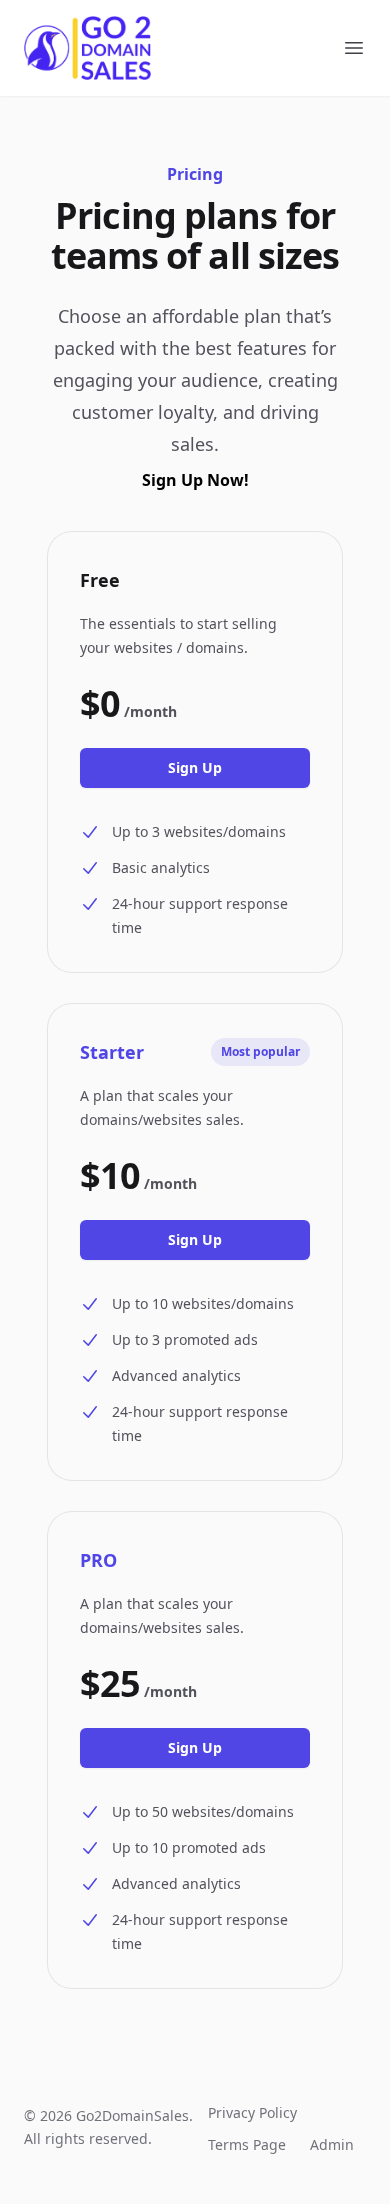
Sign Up (195, 767)
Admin (332, 2144)
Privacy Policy (252, 2112)
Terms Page (247, 2144)
